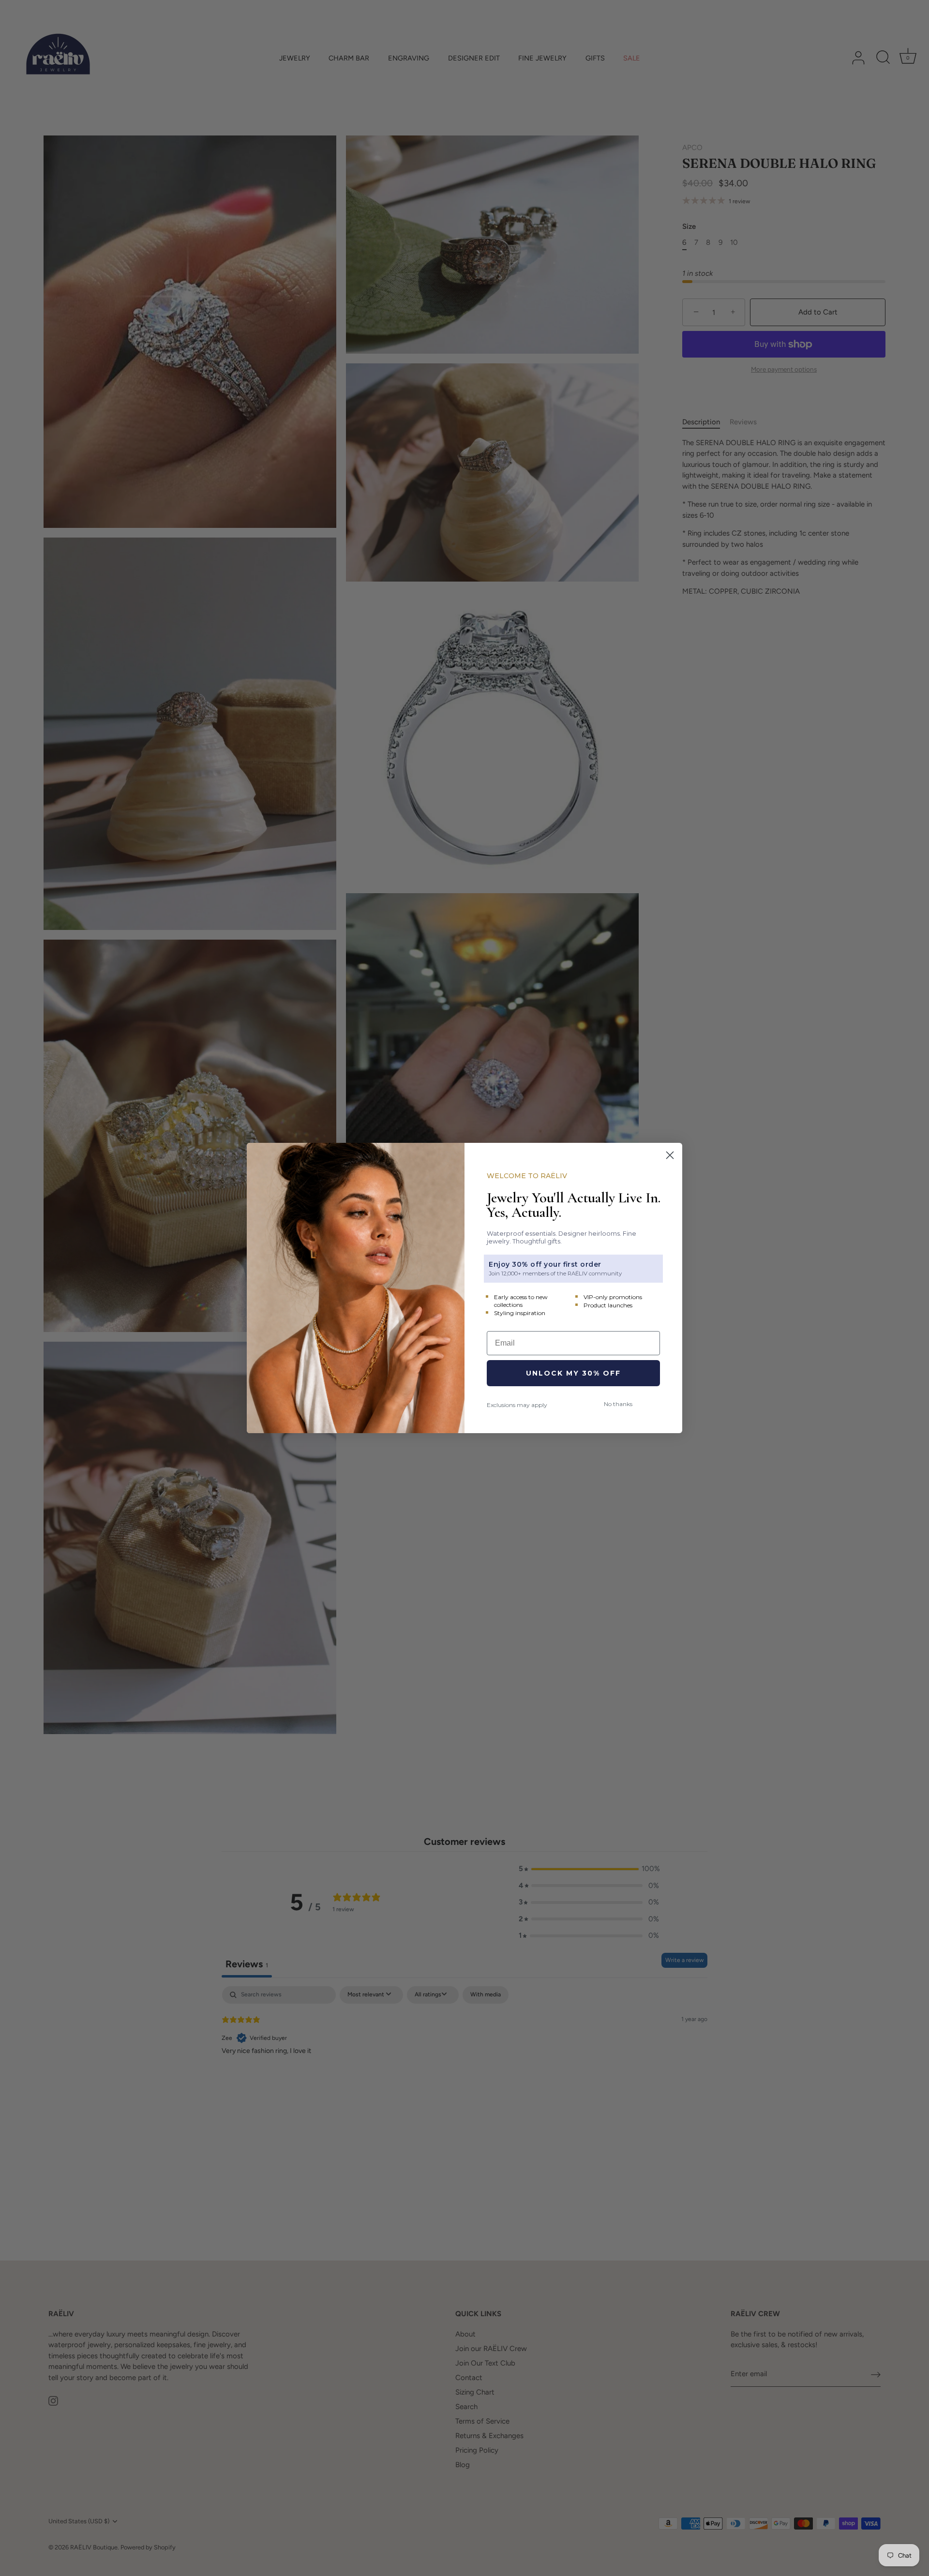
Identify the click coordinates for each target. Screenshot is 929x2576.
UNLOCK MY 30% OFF (573, 1373)
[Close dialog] (670, 1155)
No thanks (618, 1404)
